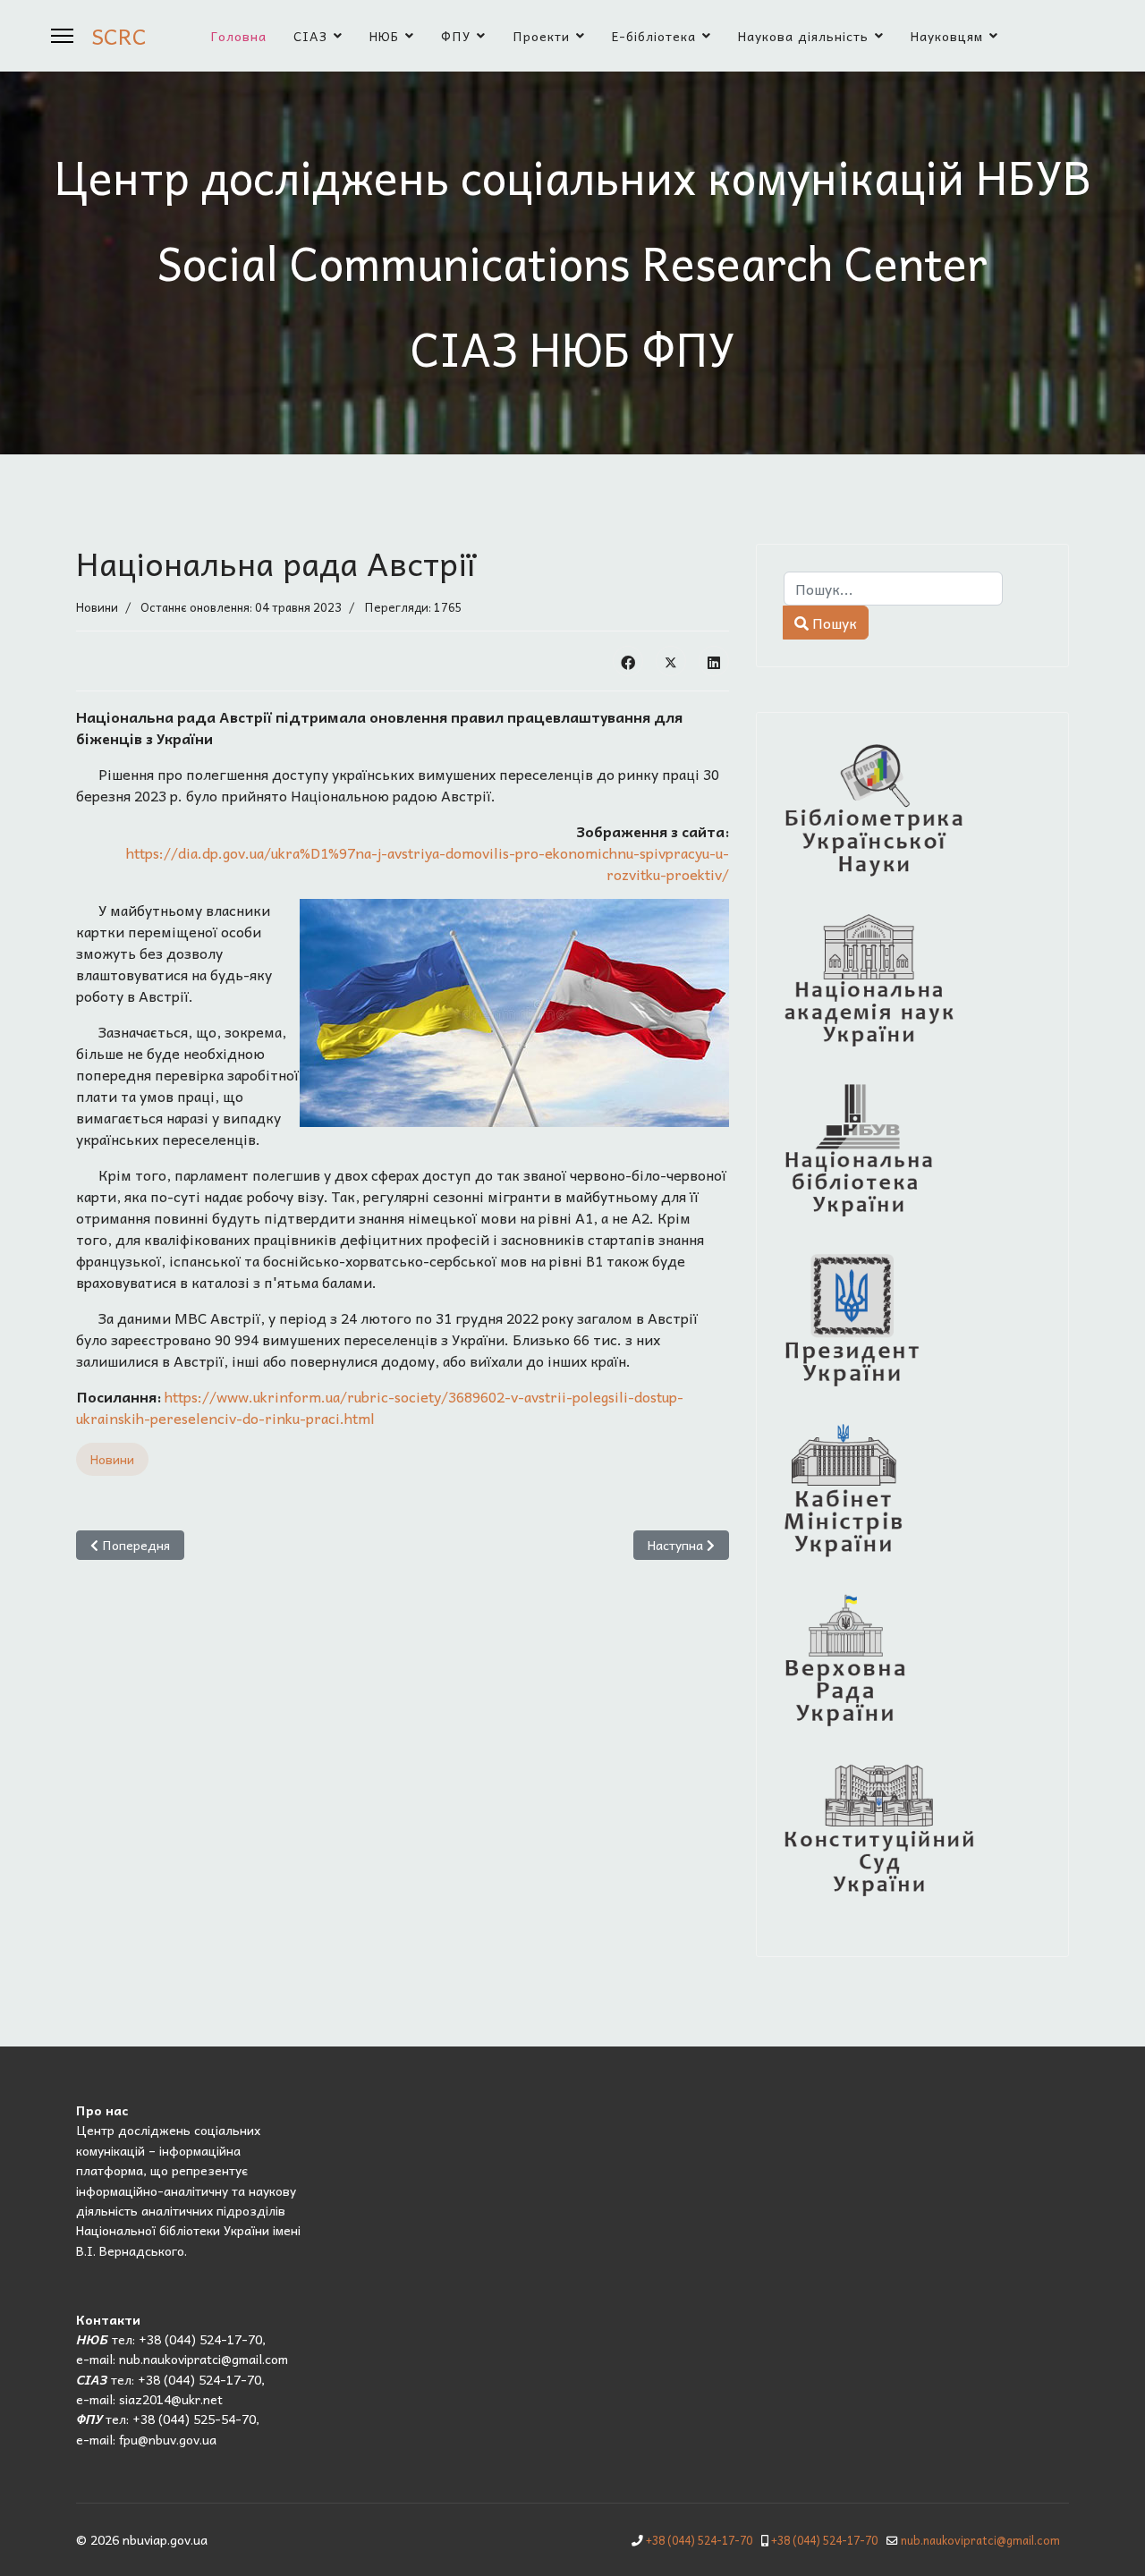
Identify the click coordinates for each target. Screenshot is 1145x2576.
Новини (97, 607)
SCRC (119, 36)
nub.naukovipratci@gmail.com (980, 2540)
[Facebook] (628, 661)
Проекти (541, 36)
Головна (239, 36)
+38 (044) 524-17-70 (699, 2540)
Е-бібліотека (654, 36)
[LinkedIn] (714, 661)
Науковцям (947, 36)
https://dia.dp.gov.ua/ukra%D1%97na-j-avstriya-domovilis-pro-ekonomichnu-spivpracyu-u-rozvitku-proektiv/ (428, 863)
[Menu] (62, 36)
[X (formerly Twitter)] (671, 661)
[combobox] (893, 589)
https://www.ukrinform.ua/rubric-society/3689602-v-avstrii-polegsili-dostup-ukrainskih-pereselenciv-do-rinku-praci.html (380, 1407)
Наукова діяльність (803, 36)
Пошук (833, 623)
